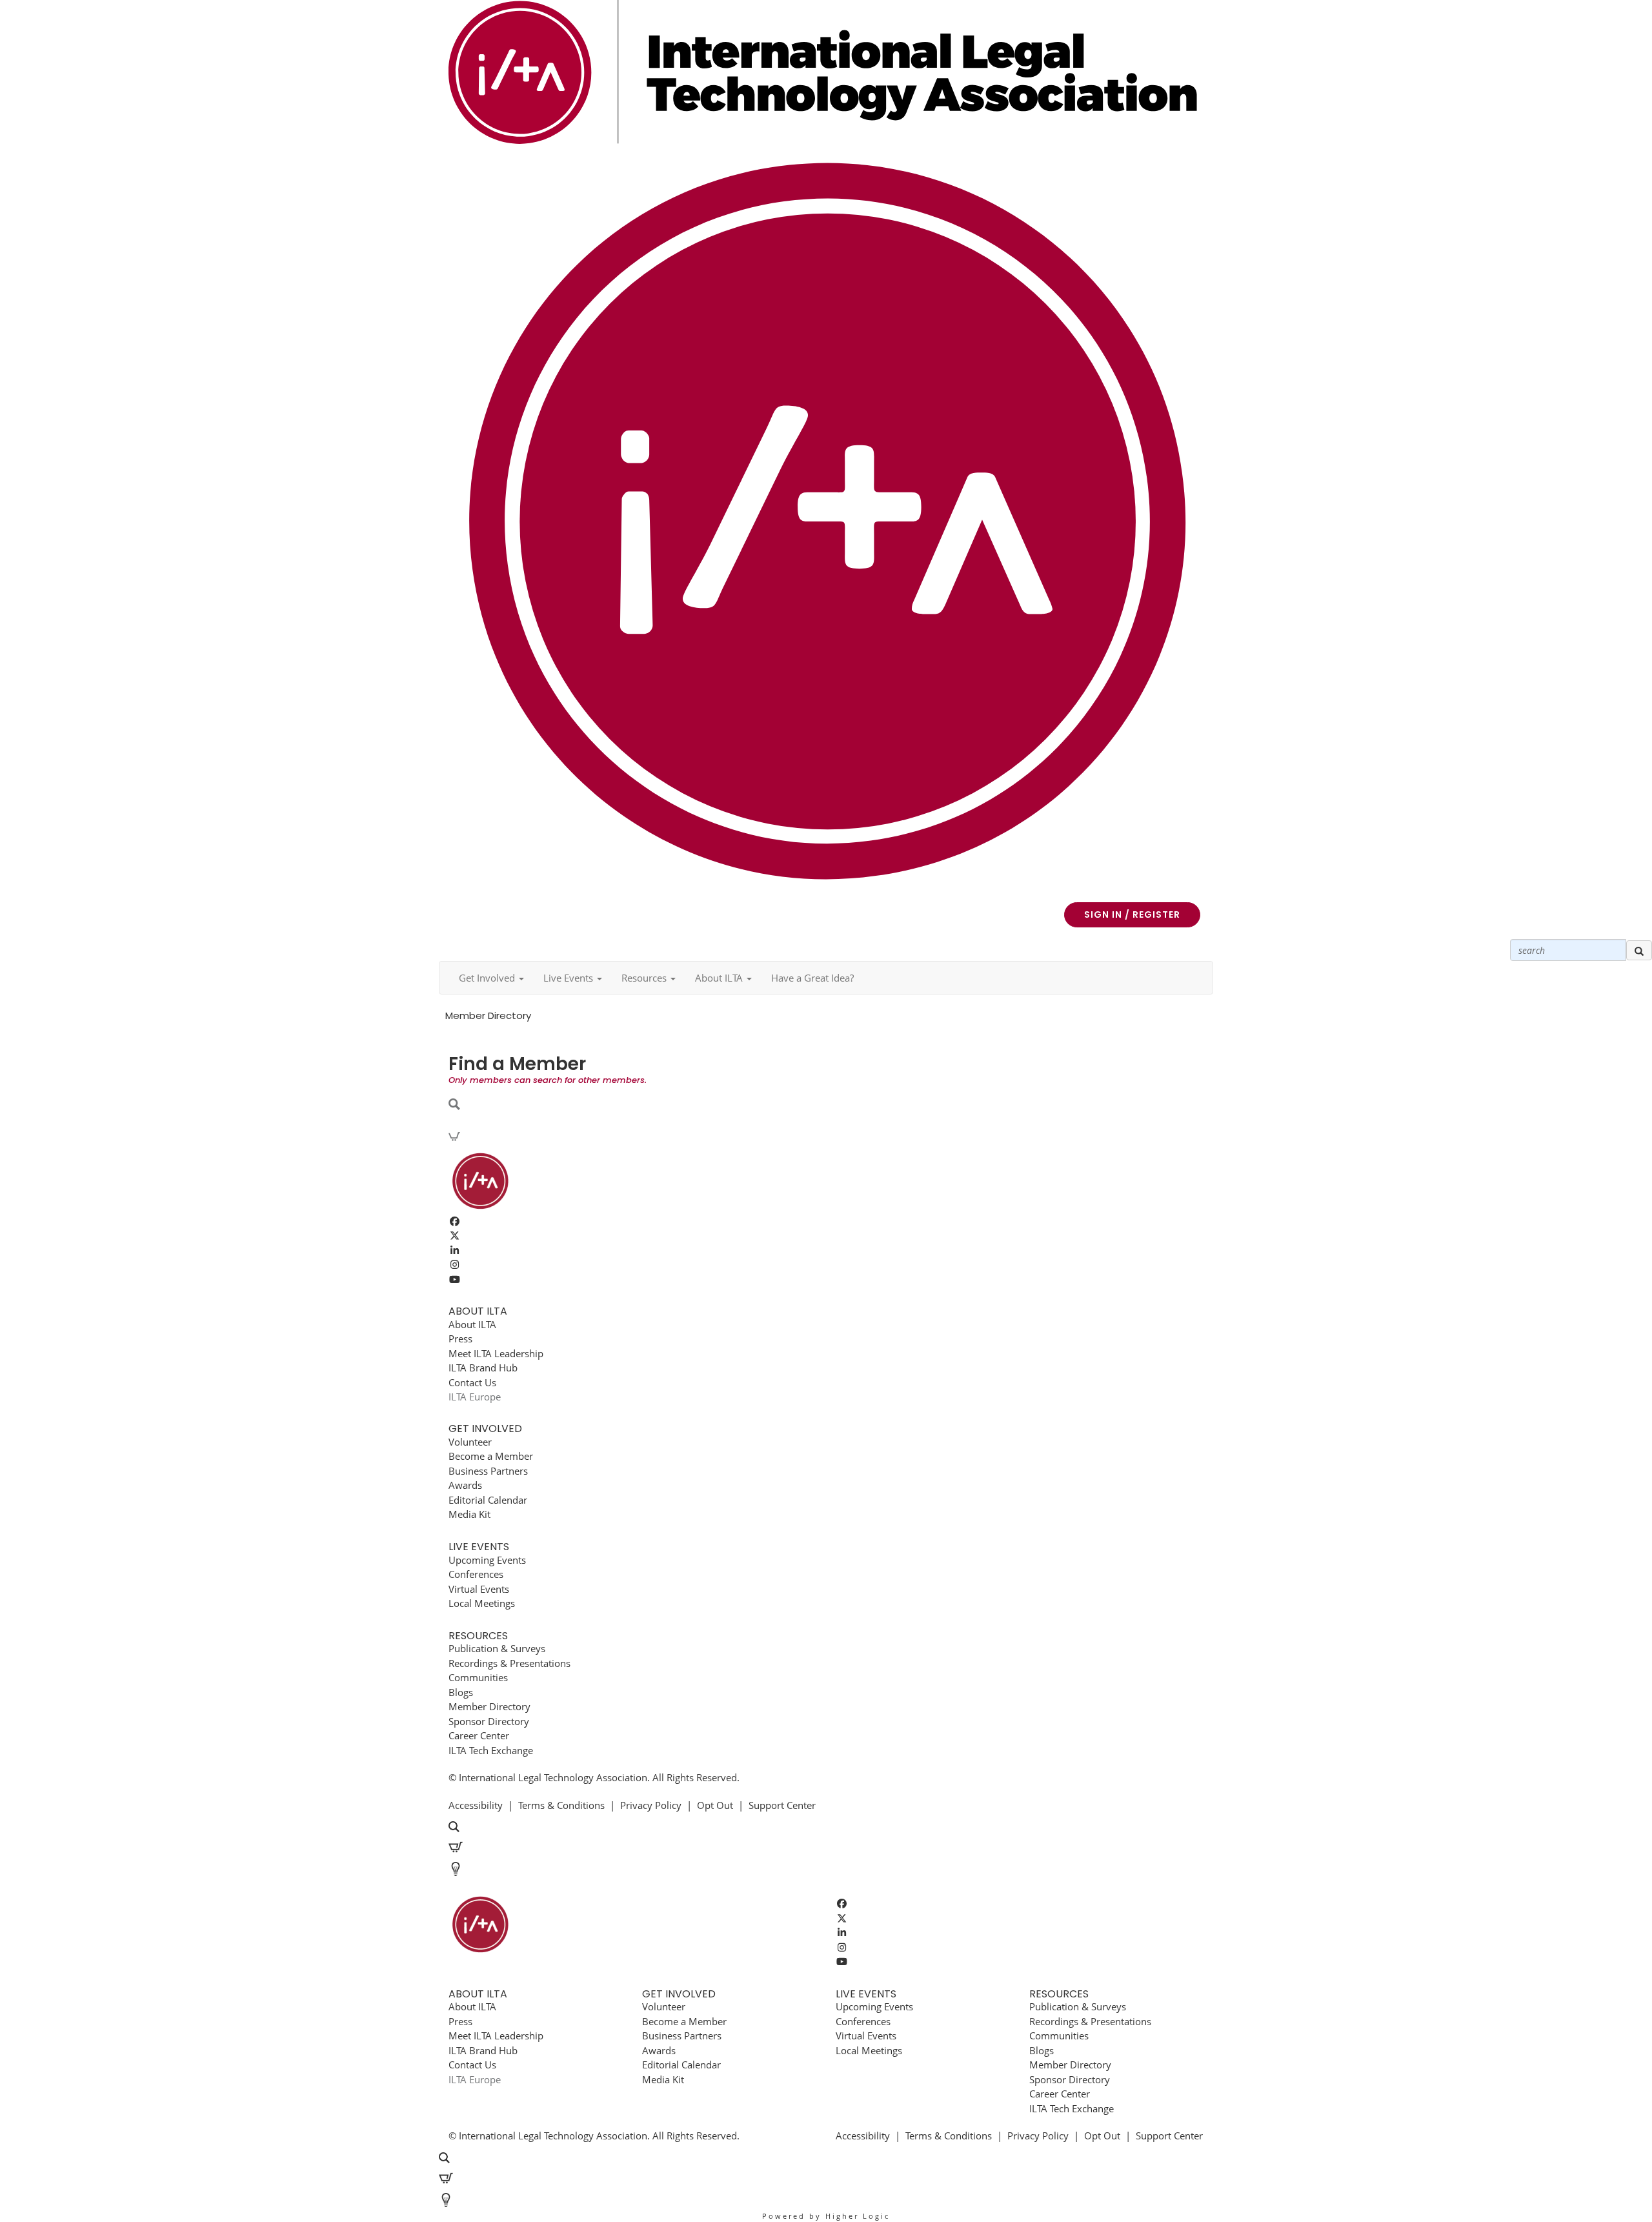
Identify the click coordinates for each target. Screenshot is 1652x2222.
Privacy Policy (651, 1805)
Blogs (461, 1692)
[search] (1639, 951)
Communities (478, 1677)
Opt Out (715, 1805)
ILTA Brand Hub (483, 1368)
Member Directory (489, 1706)
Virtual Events (479, 1589)
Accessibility (476, 1805)
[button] (491, 978)
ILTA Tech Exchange (491, 1750)
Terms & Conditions (561, 1805)
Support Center (782, 1805)
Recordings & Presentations (509, 1663)
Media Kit (469, 1514)
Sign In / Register (1132, 914)
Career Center (479, 1735)
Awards (465, 1485)
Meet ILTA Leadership (496, 1353)
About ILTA (472, 1324)
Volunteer (470, 1442)
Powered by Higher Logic (826, 2216)
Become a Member (491, 1456)
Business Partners (488, 1471)
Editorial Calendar (488, 1500)
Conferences (476, 1574)
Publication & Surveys (497, 1648)
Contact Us (472, 1382)
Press (460, 1338)
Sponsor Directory (489, 1721)
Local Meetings (482, 1603)
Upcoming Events (487, 1560)
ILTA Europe (475, 1397)
